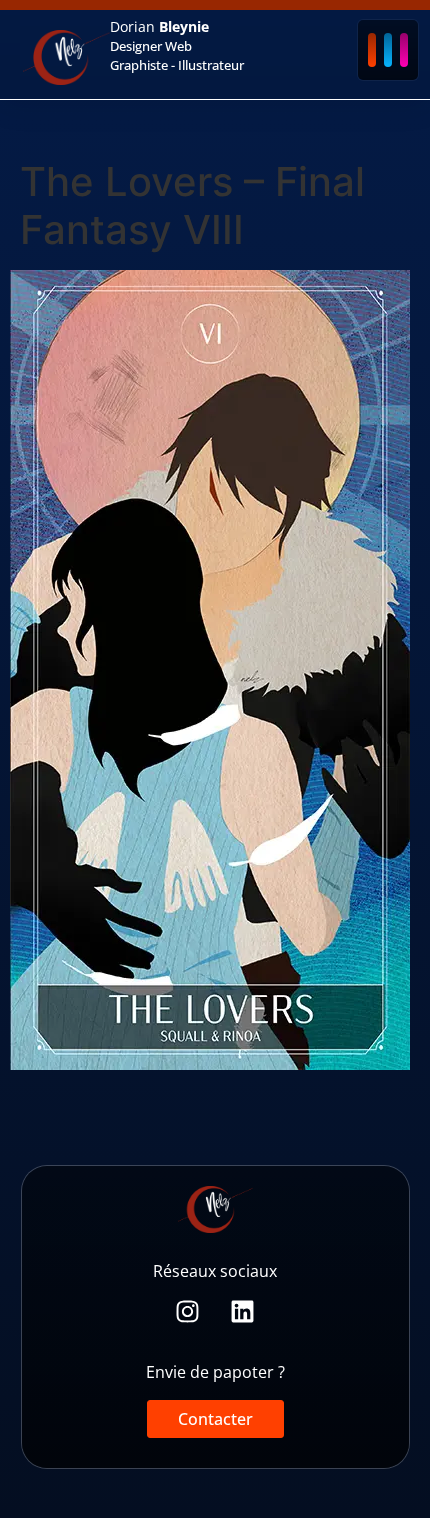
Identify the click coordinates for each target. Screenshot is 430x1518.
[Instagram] (187, 1311)
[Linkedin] (242, 1311)
